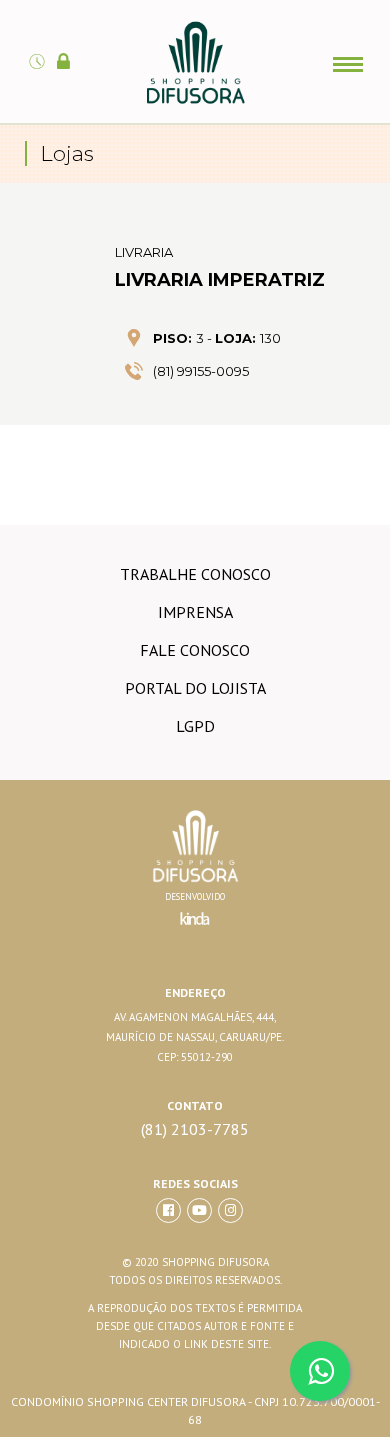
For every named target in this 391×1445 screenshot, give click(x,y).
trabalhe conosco (195, 574)
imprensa (195, 612)
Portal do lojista (195, 688)
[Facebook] (168, 1210)
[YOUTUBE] (199, 1210)
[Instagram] (230, 1210)
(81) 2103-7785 (195, 1129)
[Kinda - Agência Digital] (195, 930)
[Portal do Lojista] (66, 50)
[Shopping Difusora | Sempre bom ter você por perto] (195, 100)
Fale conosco (195, 650)
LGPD (195, 726)
